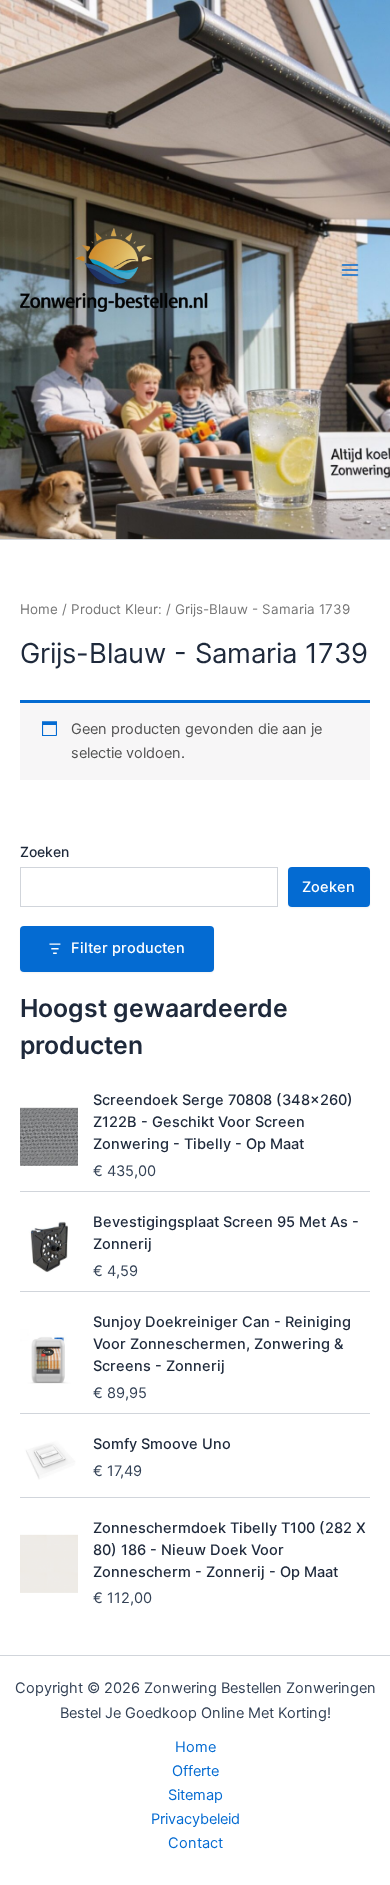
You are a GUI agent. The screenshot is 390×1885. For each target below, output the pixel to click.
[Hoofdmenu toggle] (350, 269)
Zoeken (44, 851)
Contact (195, 1843)
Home (39, 609)
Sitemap (195, 1795)
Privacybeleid (195, 1819)
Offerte (195, 1771)
